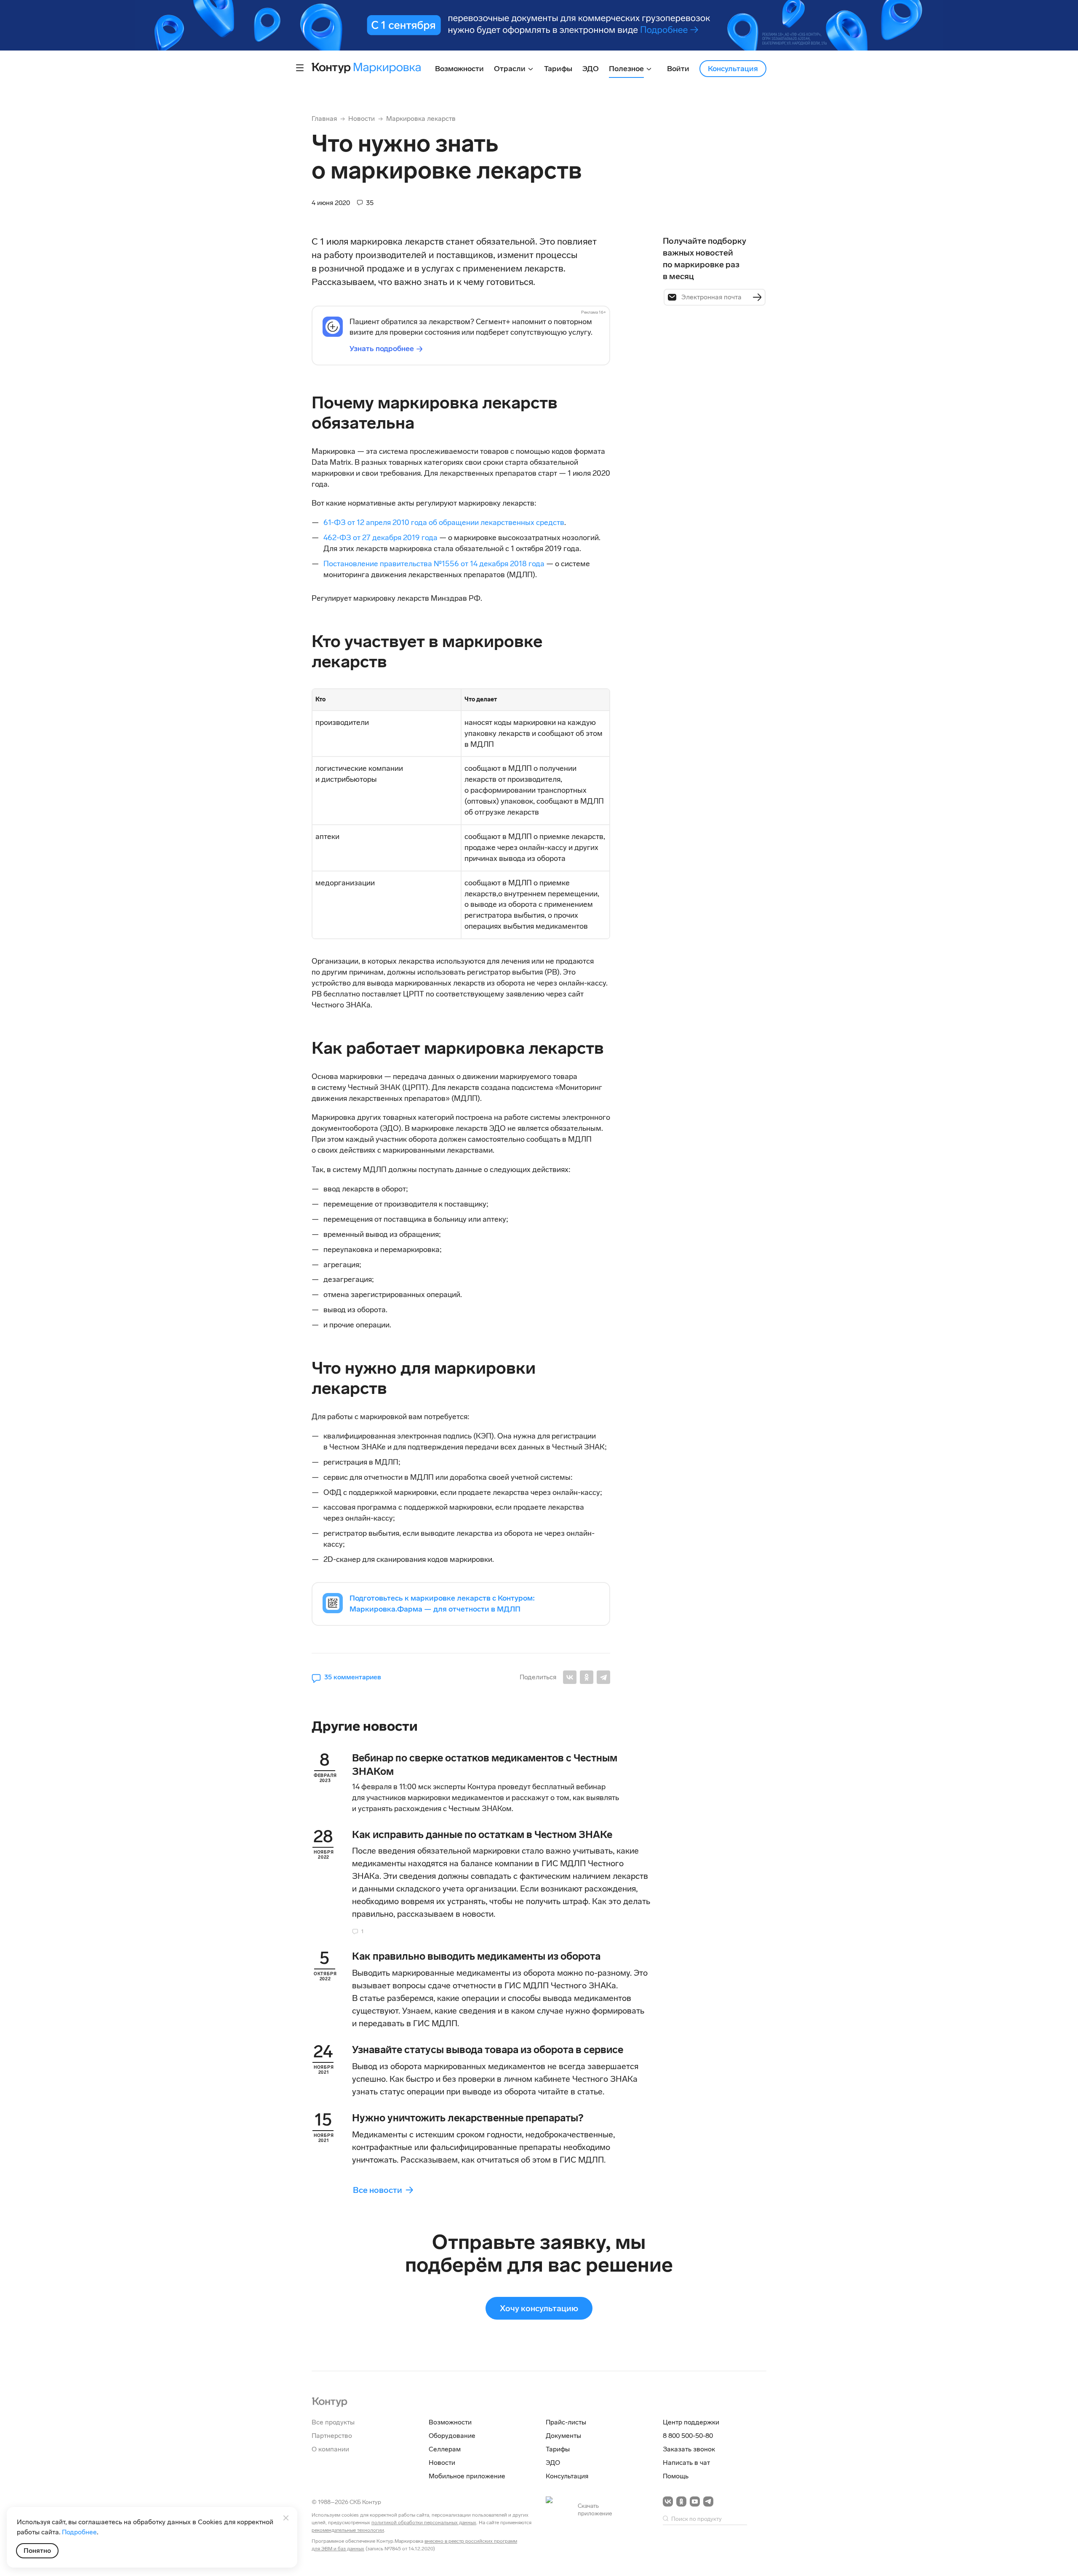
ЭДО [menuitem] (591, 69)
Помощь (676, 2476)
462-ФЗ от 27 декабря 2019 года (380, 538)
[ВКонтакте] (570, 1677)
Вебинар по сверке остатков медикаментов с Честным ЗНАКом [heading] (485, 1765)
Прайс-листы (566, 2422)
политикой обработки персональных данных (424, 2523)
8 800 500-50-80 (688, 2436)
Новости (362, 119)
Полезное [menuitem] (627, 69)
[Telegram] (603, 1677)
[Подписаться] (757, 297)
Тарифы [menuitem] (558, 69)
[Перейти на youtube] (695, 2501)
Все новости (378, 2190)
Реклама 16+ (594, 312)
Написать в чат (686, 2463)
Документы (563, 2436)
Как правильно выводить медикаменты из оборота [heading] (476, 1956)
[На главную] (330, 2401)
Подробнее (79, 2532)
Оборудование (452, 2436)
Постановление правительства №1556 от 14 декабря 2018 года (434, 564)
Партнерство (332, 2436)
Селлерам (445, 2449)
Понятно (37, 2551)
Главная (324, 119)
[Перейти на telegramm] (708, 2501)
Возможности (450, 2422)
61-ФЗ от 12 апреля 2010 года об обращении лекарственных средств (444, 522)
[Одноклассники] (587, 1677)
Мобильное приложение (467, 2476)
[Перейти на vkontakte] (668, 2501)
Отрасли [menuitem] (511, 69)
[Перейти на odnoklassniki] (681, 2501)
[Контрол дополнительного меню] (300, 68)
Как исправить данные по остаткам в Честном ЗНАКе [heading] (482, 1834)
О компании (330, 2449)
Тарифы (558, 2449)
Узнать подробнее (382, 349)
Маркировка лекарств (421, 119)
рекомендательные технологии (348, 2530)
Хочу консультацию (539, 2308)
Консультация (733, 69)
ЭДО (553, 2463)
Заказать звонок (689, 2449)
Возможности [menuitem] (459, 69)
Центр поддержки (691, 2422)
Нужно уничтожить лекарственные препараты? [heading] (468, 2118)
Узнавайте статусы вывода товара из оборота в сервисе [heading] (488, 2050)
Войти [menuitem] (678, 69)
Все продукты (333, 2422)
